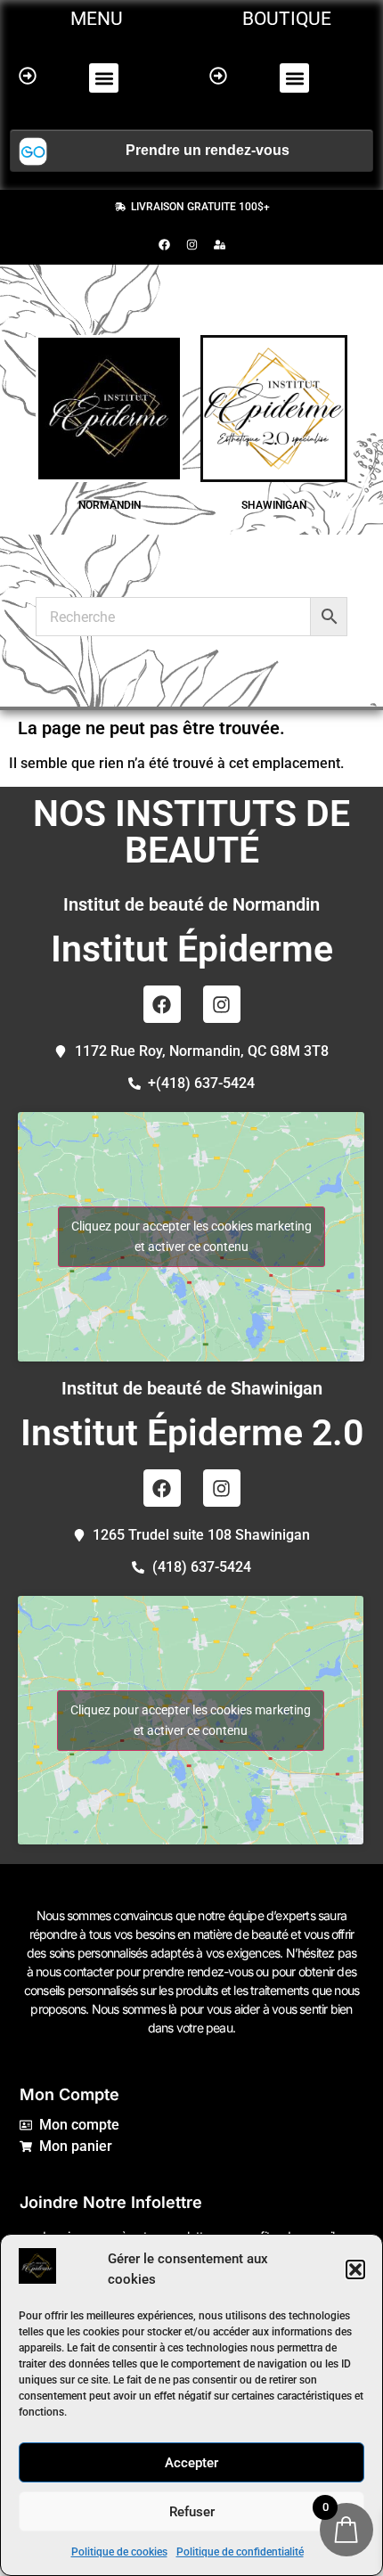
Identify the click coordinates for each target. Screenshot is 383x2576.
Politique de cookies (119, 2552)
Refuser (192, 2512)
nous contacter (74, 1971)
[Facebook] (164, 244)
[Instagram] (191, 244)
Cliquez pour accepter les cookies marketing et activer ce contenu (191, 1236)
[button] (355, 2269)
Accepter (191, 2463)
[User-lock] (219, 244)
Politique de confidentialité (240, 2552)
